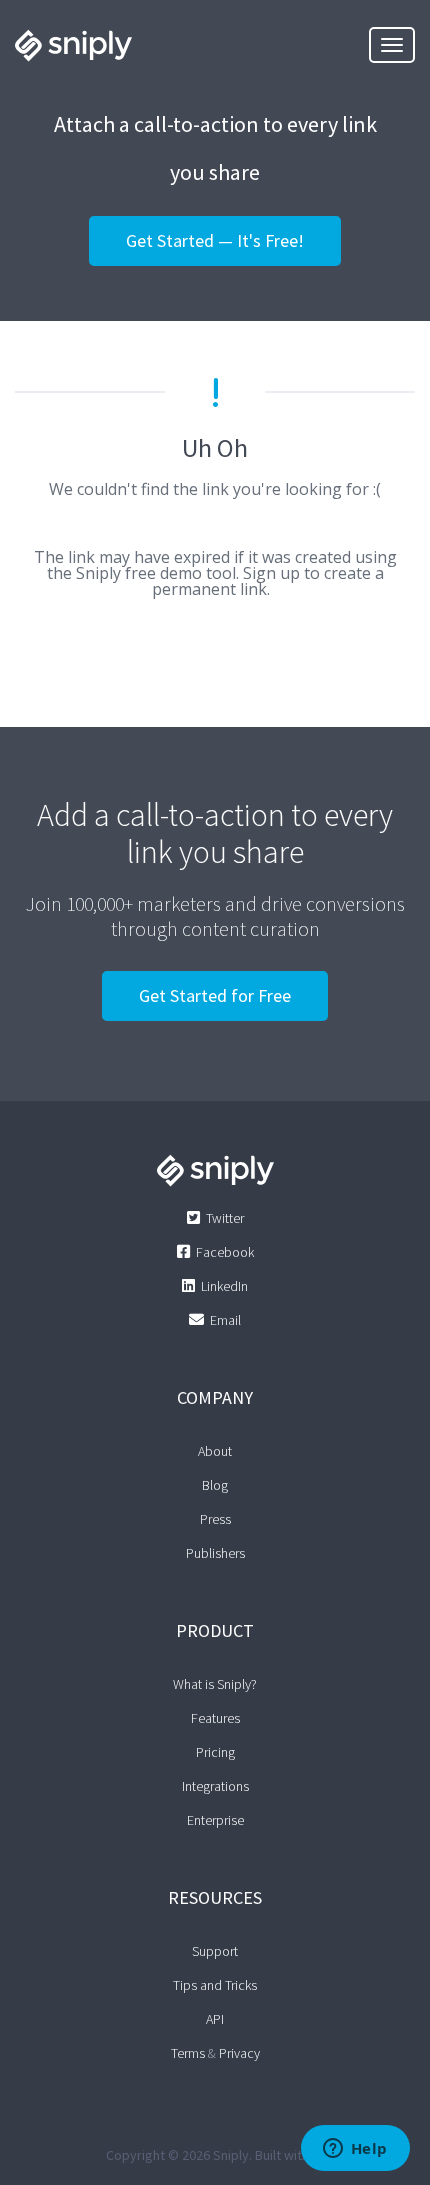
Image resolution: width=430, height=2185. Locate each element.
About (215, 1451)
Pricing (215, 1752)
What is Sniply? (215, 1684)
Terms (188, 2053)
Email (225, 1320)
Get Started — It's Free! (215, 240)
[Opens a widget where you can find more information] (355, 2150)
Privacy (239, 2053)
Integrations (215, 1786)
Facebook (225, 1252)
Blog (215, 1485)
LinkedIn (224, 1286)
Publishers (215, 1553)
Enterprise (215, 1820)
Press (215, 1519)
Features (215, 1718)
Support (215, 1951)
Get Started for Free (215, 995)
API (215, 2019)
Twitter (225, 1218)
